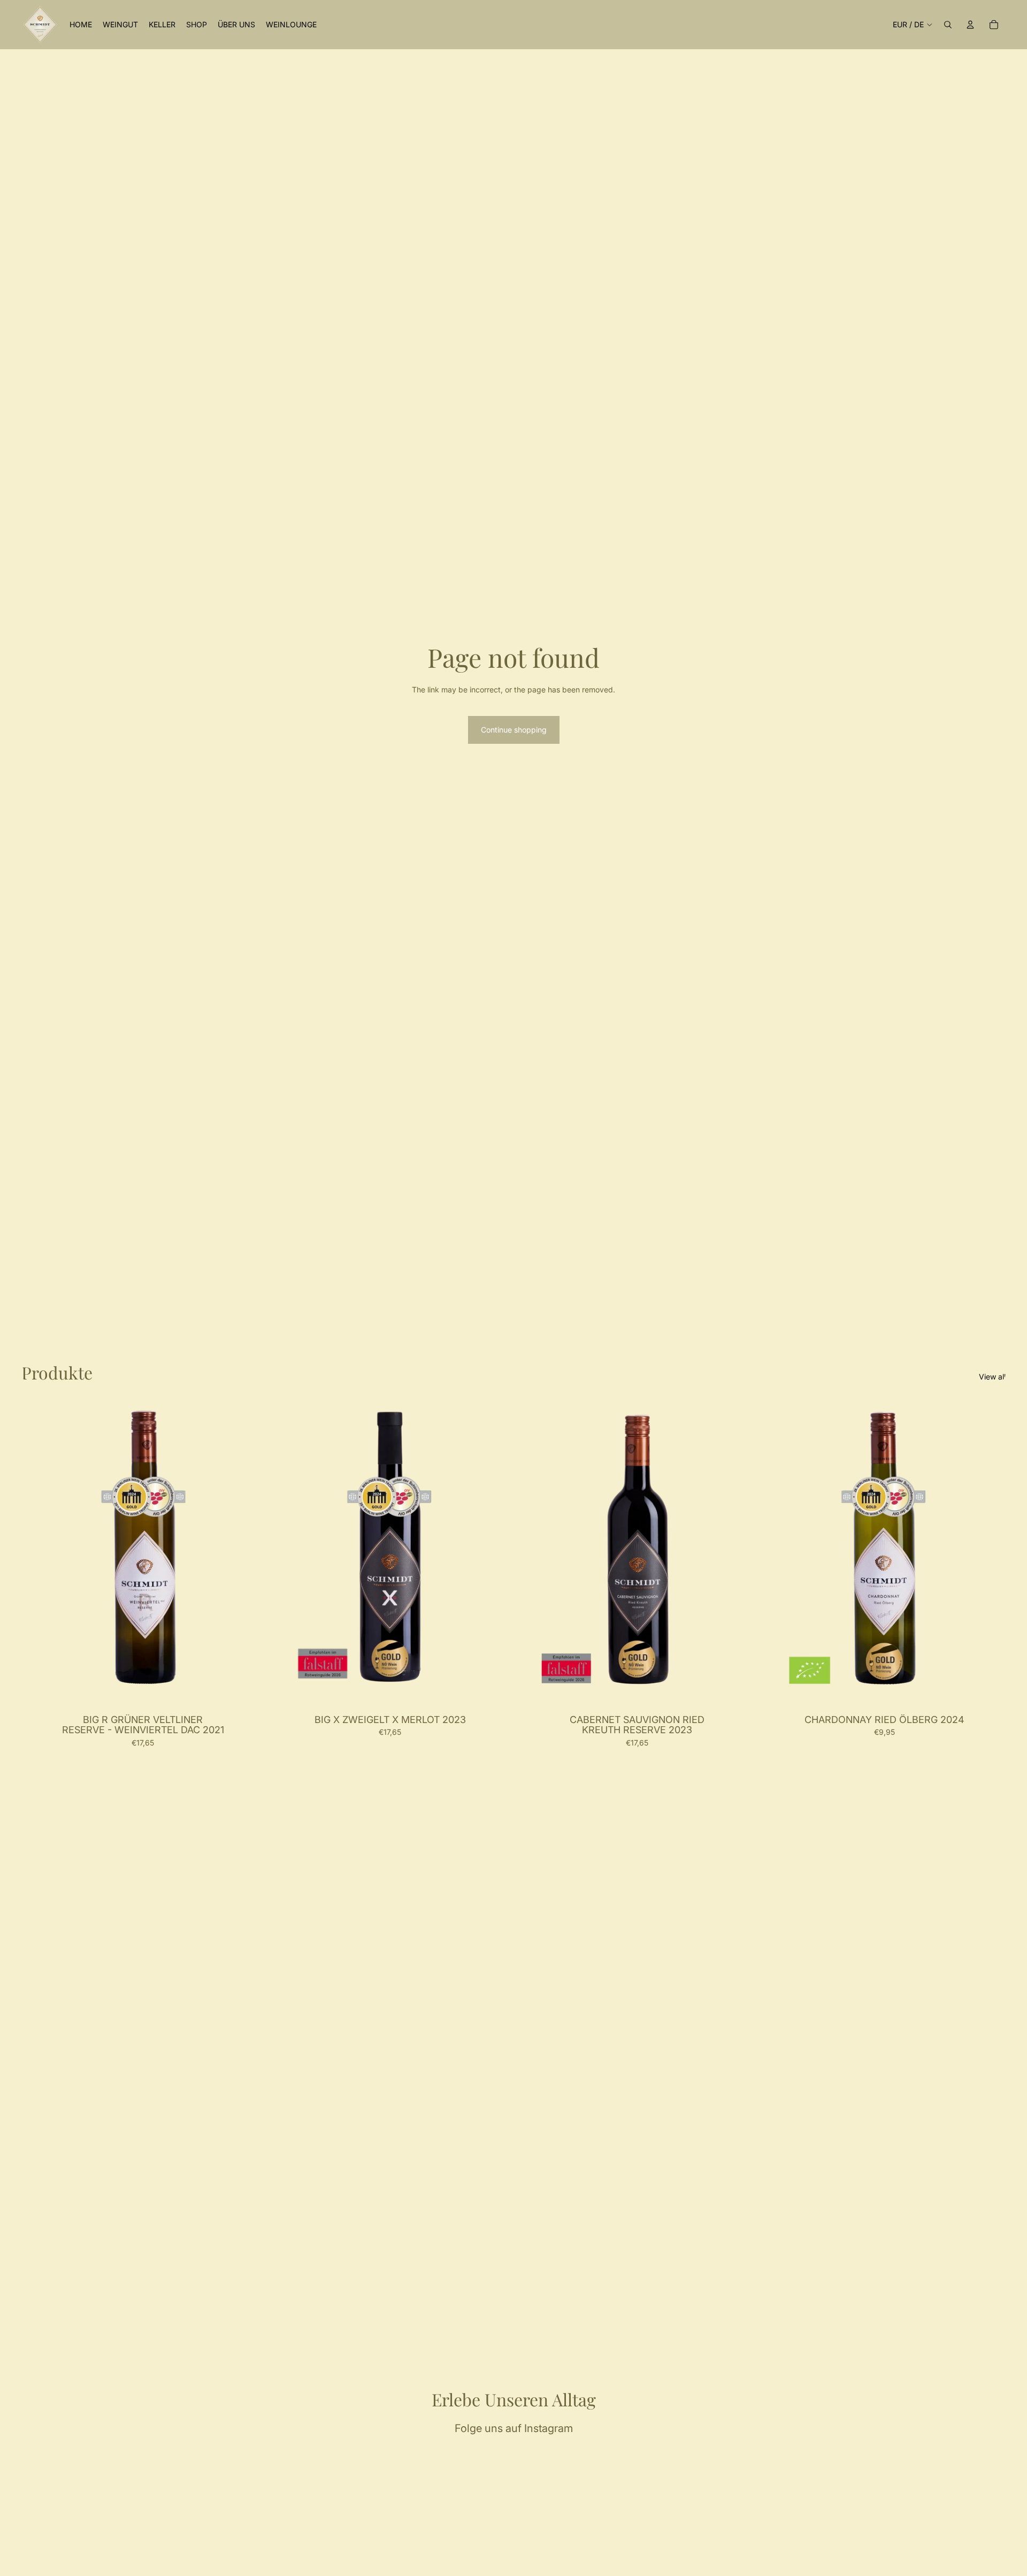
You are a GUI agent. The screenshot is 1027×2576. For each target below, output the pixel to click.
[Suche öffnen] (948, 25)
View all (992, 1377)
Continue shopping (514, 730)
